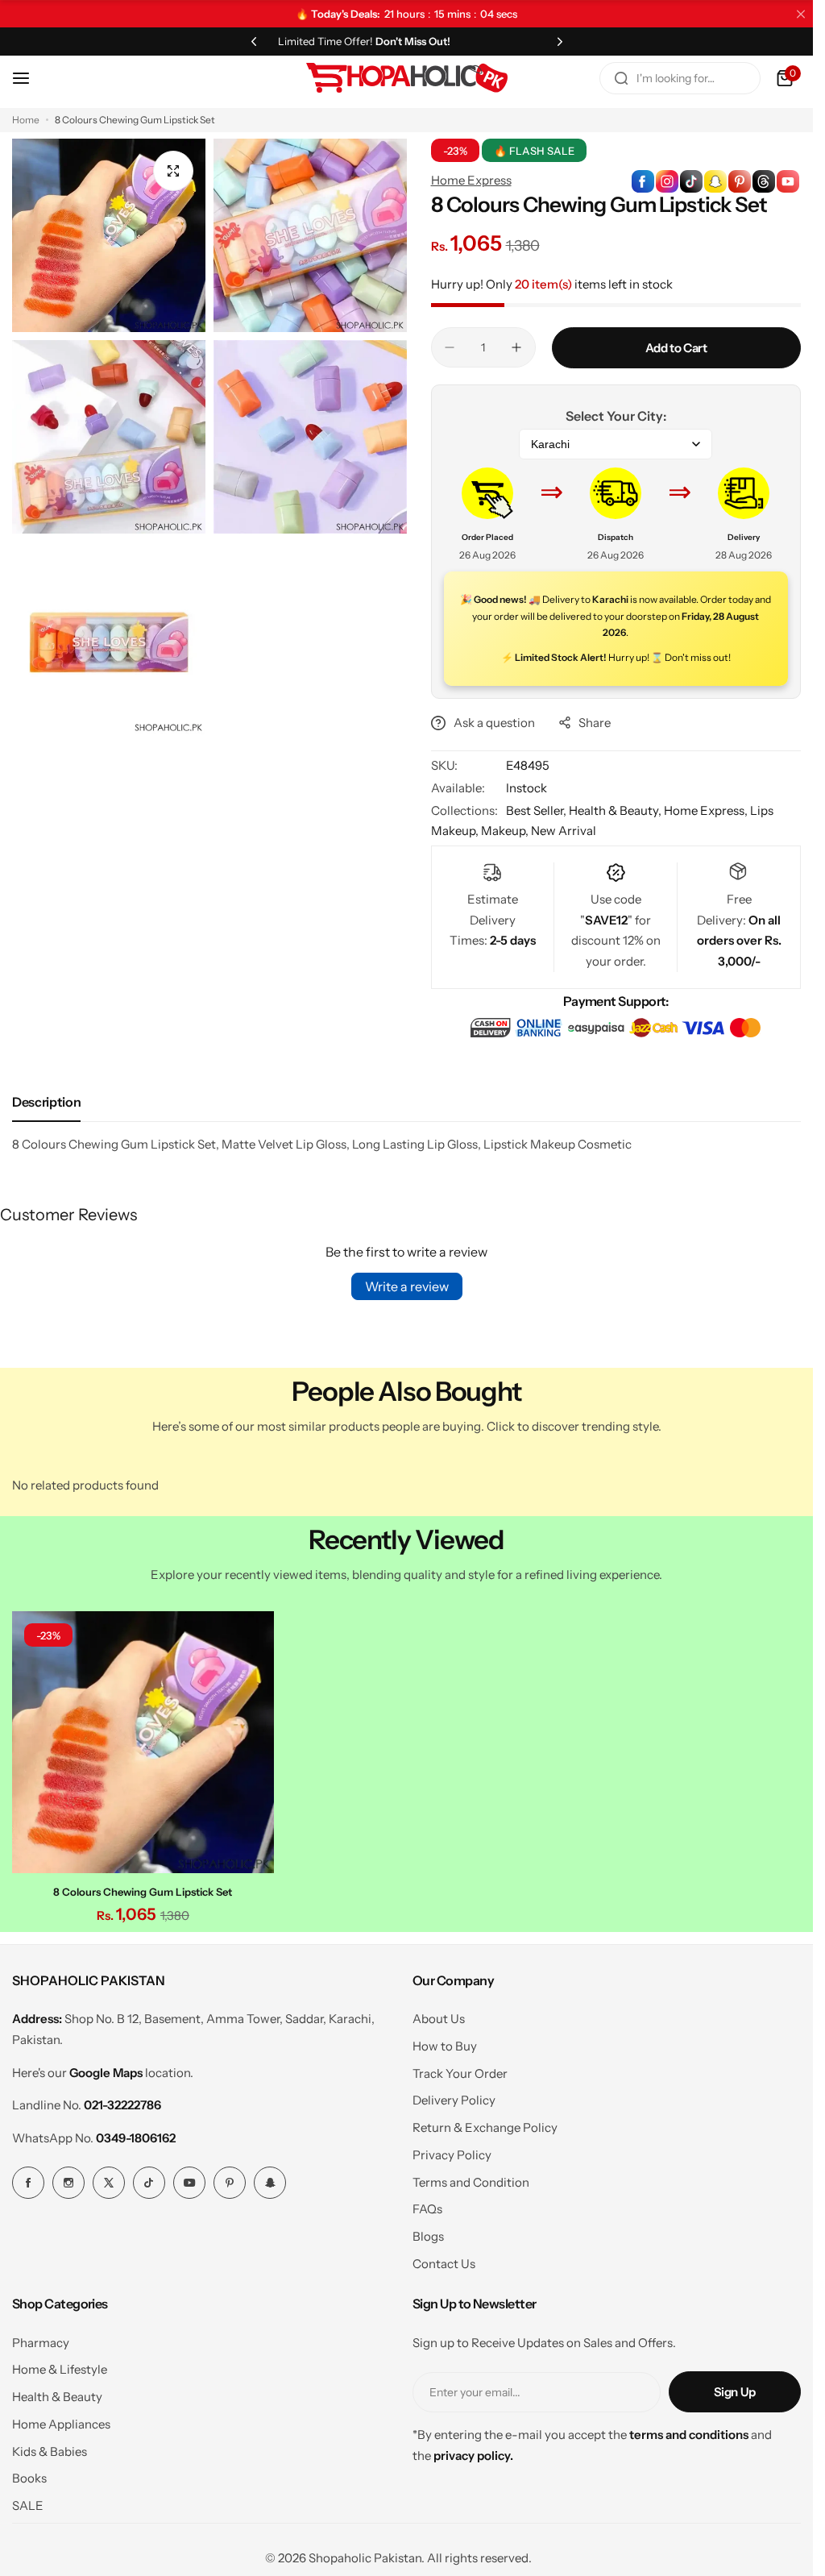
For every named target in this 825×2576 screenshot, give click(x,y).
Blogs (428, 2232)
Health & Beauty (57, 2393)
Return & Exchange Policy (485, 2123)
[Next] (560, 41)
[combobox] (680, 78)
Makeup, (506, 831)
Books (29, 2474)
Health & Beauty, (616, 810)
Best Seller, (537, 810)
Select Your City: (616, 416)
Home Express (471, 180)
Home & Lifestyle (60, 2365)
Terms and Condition (471, 2178)
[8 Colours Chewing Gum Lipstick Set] (141, 1740)
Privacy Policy (452, 2151)
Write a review (407, 1286)
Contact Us (444, 2260)
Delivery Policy (454, 2096)
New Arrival (564, 831)
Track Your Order (460, 2069)
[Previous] (254, 41)
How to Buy (445, 2042)
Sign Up (735, 2388)
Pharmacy (41, 2339)
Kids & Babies (50, 2447)
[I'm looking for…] (621, 78)
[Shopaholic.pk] (407, 78)
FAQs (427, 2205)
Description (46, 1102)
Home (26, 120)
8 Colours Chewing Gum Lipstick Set (141, 1888)
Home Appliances (61, 2420)
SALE (28, 2501)
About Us (439, 2015)
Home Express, (707, 810)
